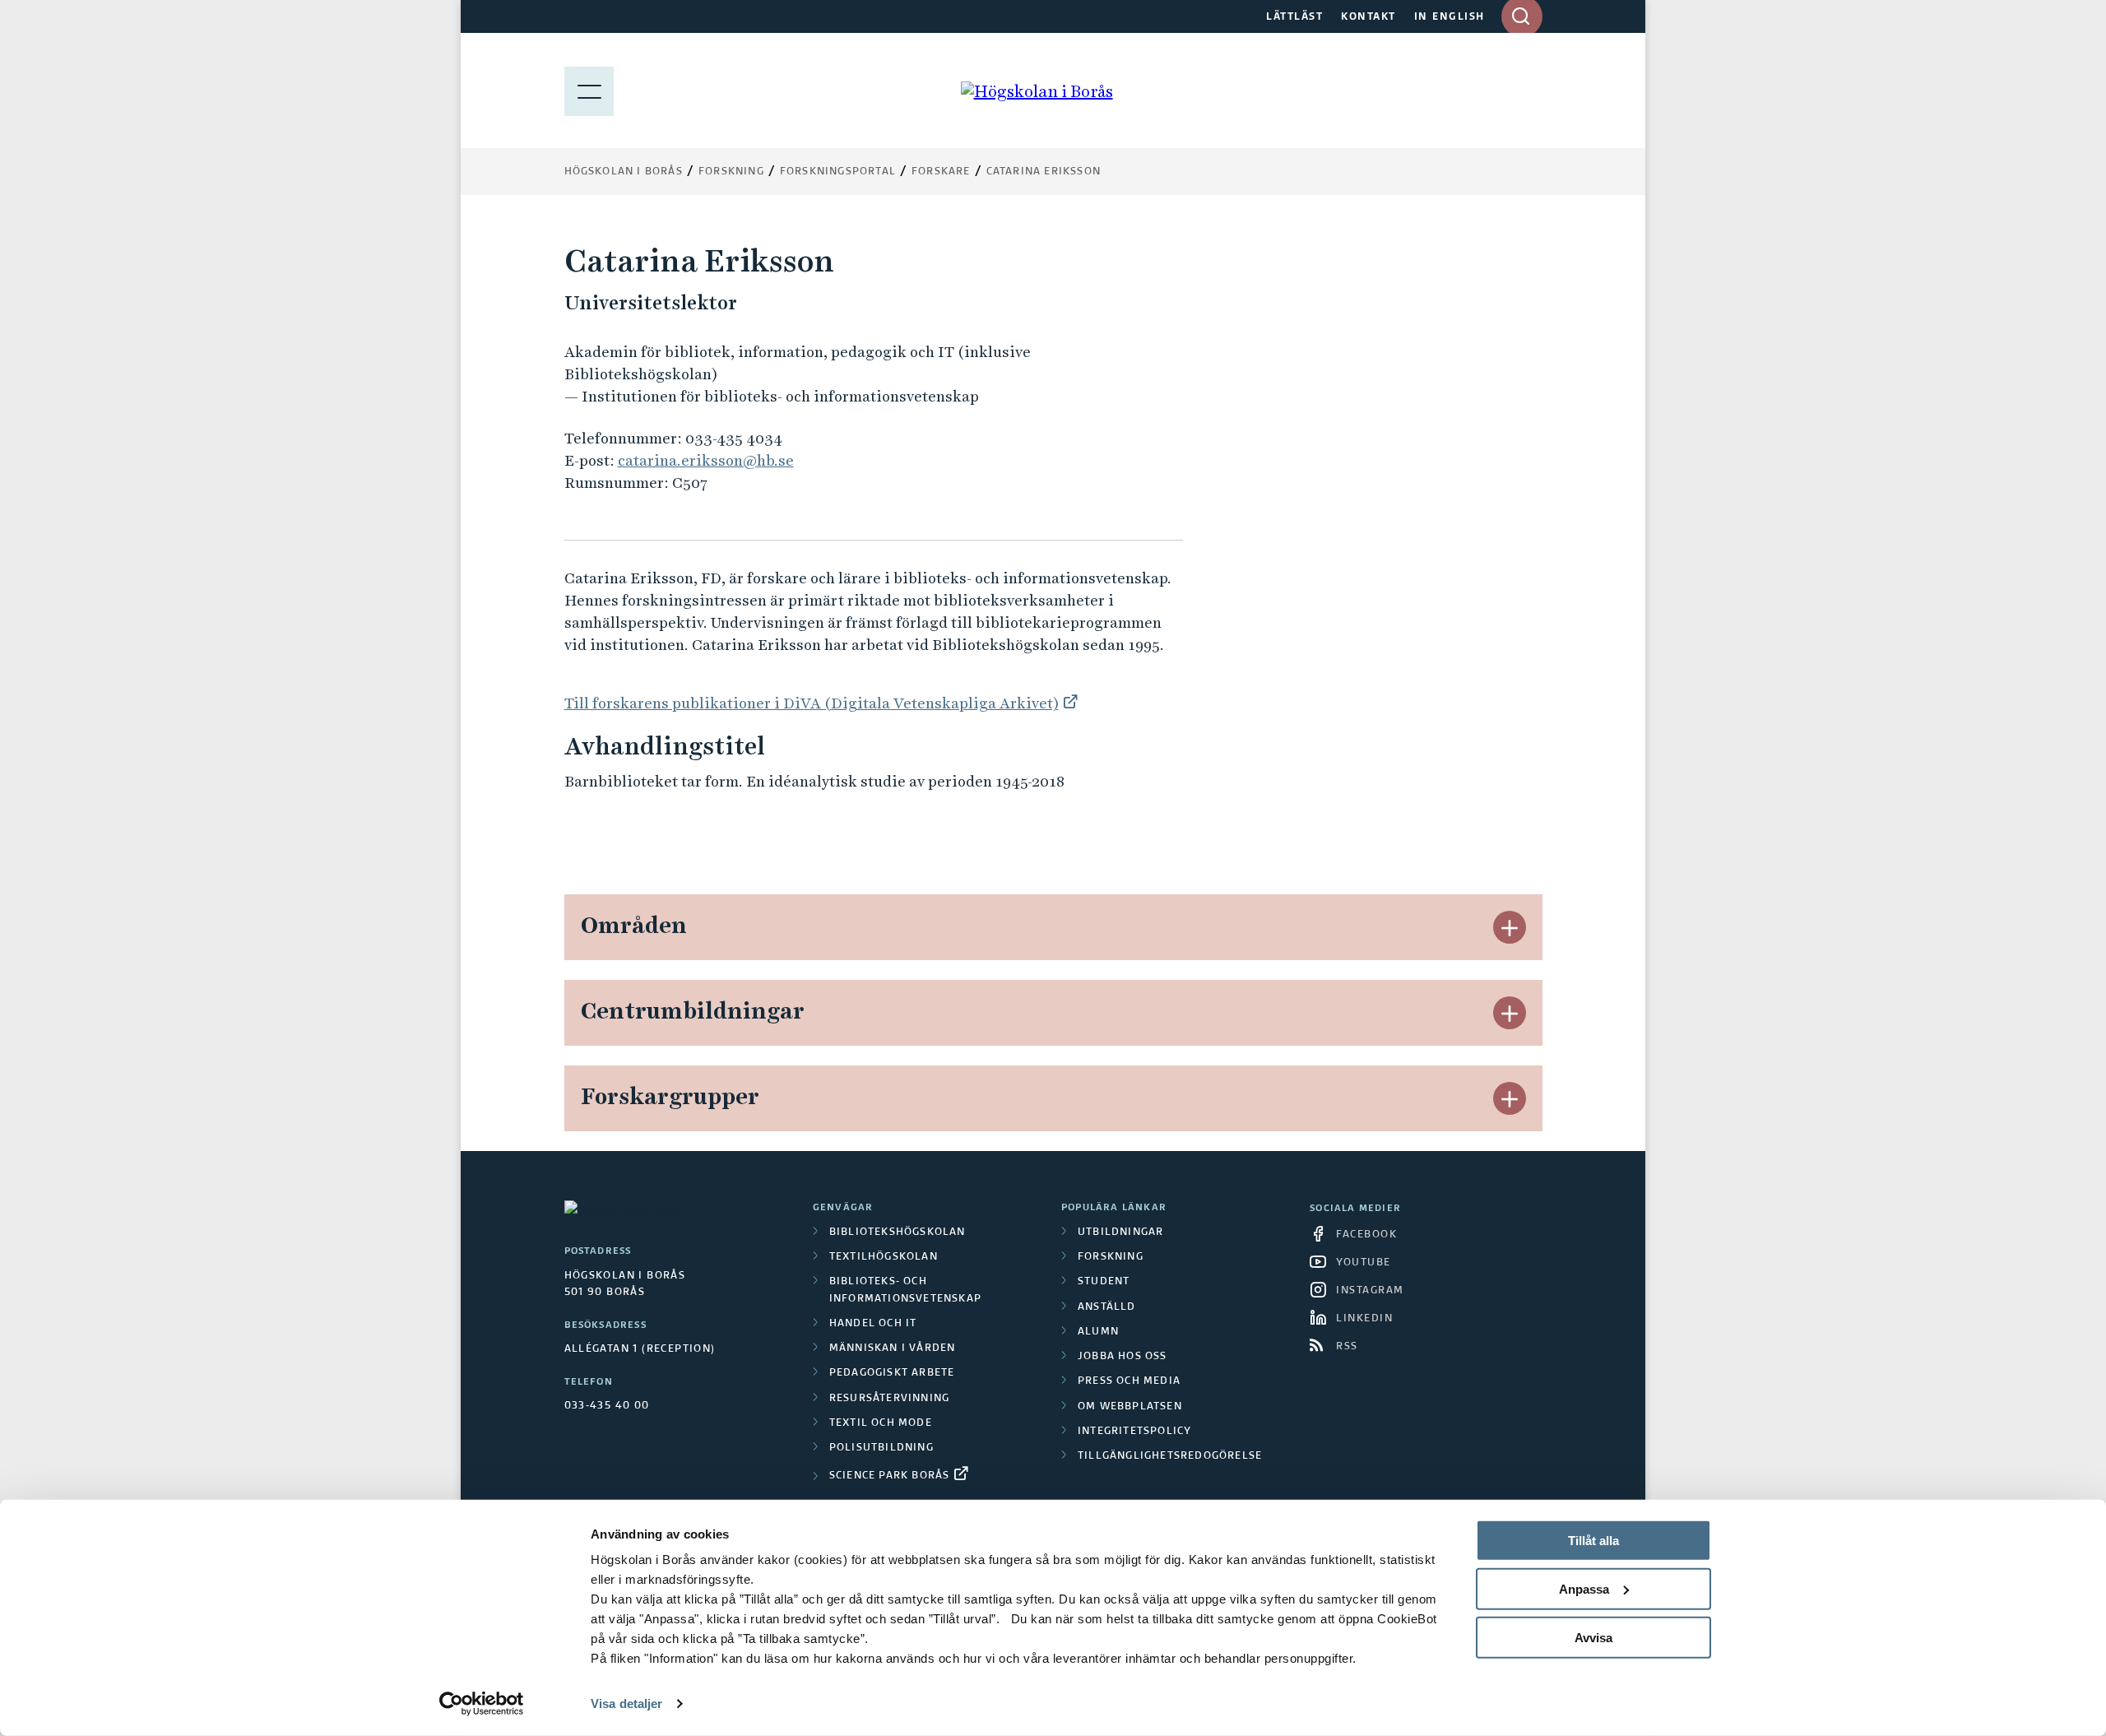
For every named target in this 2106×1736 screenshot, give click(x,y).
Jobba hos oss (1123, 1357)
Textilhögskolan (884, 1257)
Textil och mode (881, 1423)
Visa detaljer (626, 1704)
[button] (1510, 927)
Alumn (1098, 1332)
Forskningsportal (838, 172)
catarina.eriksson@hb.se (706, 460)
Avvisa (1593, 1637)
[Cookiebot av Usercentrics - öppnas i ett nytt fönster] (482, 1704)
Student (1104, 1282)
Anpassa (1584, 1589)
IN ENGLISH (1450, 17)
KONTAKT (1368, 17)
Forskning (731, 172)
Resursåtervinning (889, 1399)
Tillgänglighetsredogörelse (1170, 1456)
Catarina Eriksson (1044, 172)
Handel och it (873, 1324)
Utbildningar (1120, 1232)
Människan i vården (893, 1348)
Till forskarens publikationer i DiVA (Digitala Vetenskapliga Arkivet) (812, 703)
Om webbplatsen (1130, 1407)
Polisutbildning (881, 1448)
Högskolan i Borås (624, 172)
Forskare (941, 172)
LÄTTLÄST (1294, 17)
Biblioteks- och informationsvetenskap (905, 1290)
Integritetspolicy (1134, 1432)
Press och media (1129, 1381)
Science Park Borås (890, 1476)
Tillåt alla (1593, 1541)
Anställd (1107, 1307)
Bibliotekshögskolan (898, 1232)
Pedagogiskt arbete (892, 1373)
